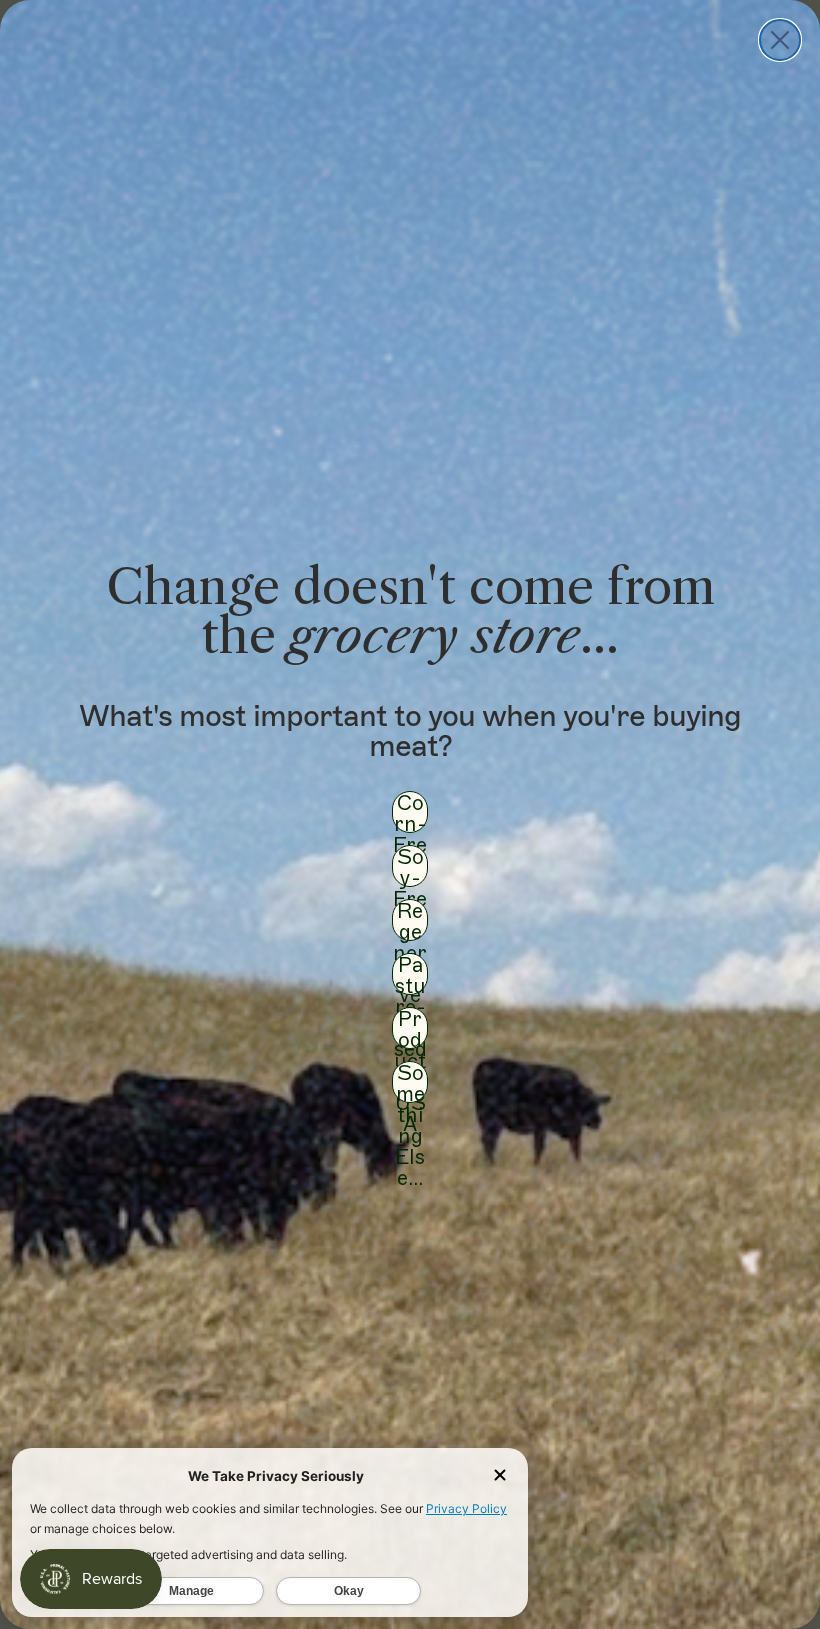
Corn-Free (410, 812)
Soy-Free (410, 866)
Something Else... (410, 1082)
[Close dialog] (780, 40)
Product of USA (410, 1028)
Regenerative (410, 920)
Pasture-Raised (410, 974)
